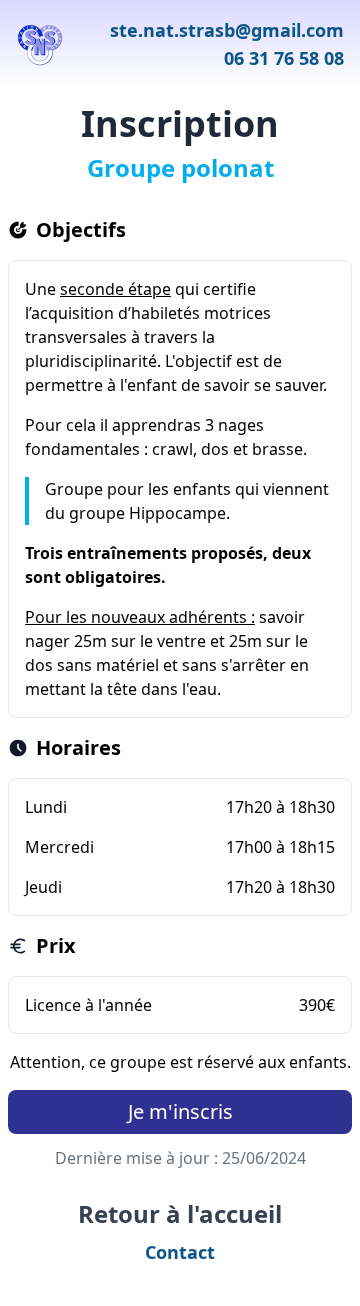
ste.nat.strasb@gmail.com (227, 30)
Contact (180, 1252)
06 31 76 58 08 (284, 58)
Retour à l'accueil (180, 1214)
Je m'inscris (180, 1111)
